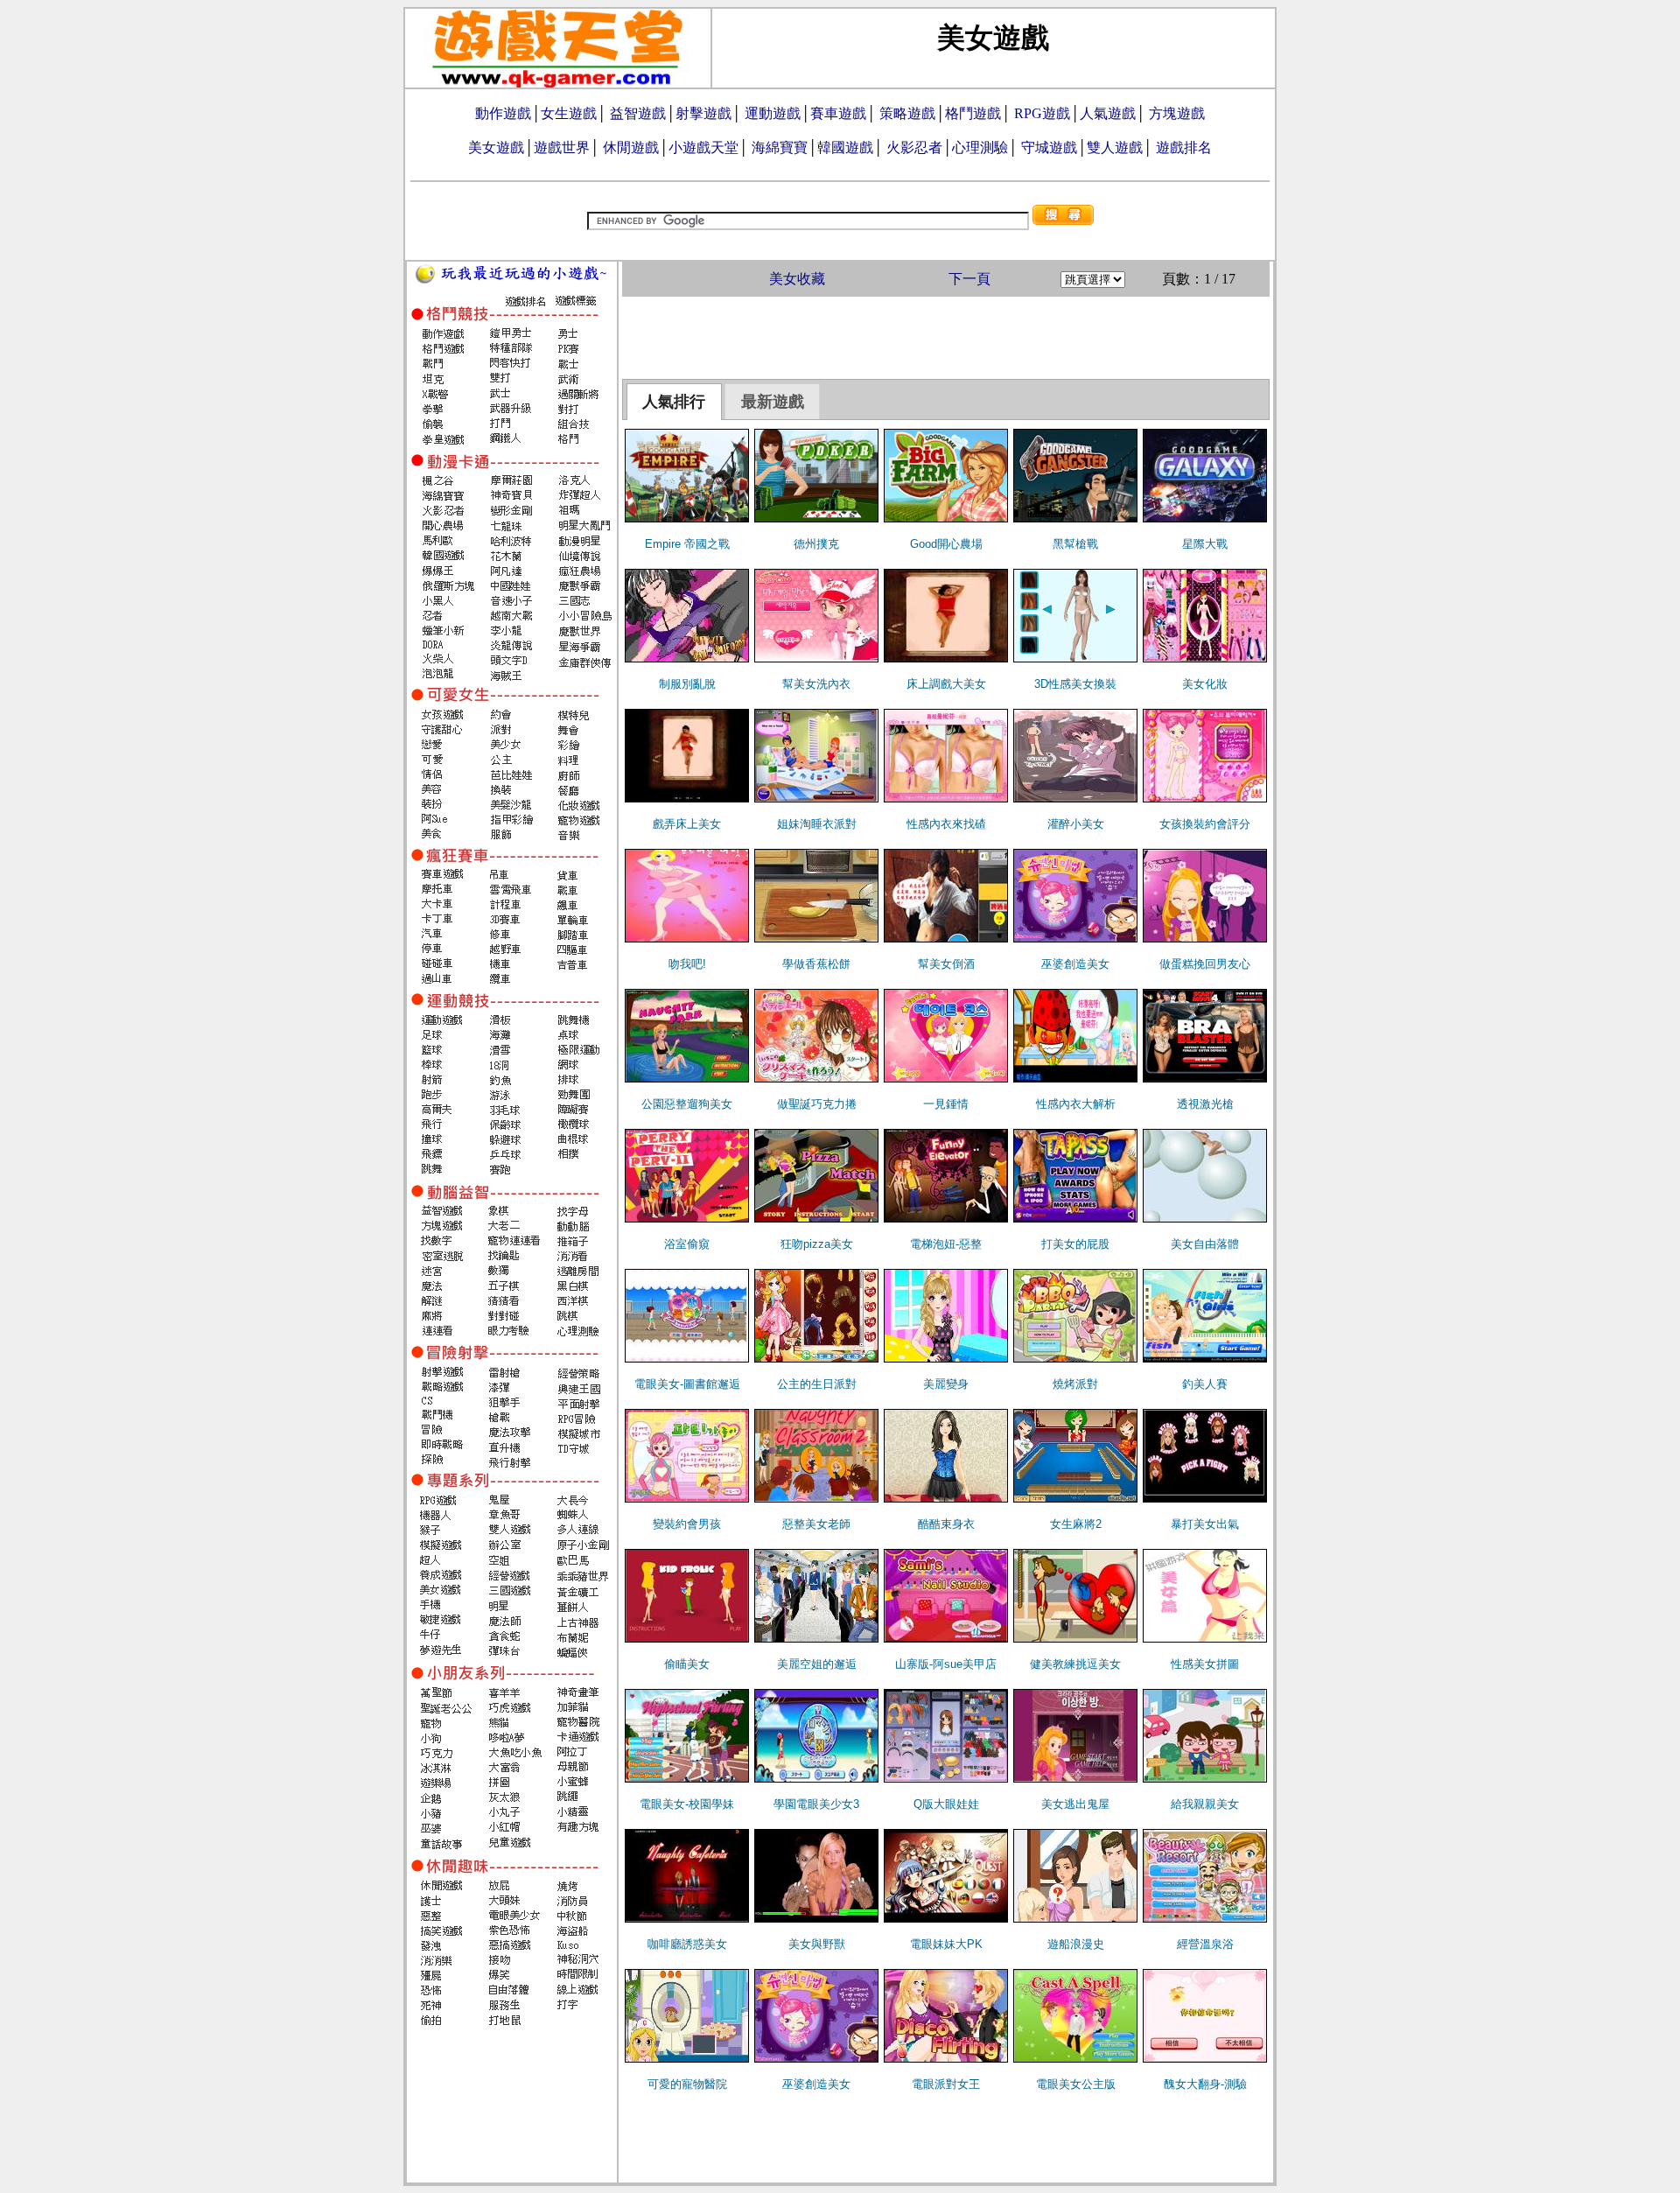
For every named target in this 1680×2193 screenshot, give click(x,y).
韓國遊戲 (845, 147)
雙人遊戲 (1115, 147)
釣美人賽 (1205, 1384)
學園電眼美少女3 (816, 1804)
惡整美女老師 (816, 1524)
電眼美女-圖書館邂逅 (687, 1384)
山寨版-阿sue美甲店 (946, 1664)
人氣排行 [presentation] (674, 402)
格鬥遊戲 (973, 113)
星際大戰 (1205, 544)
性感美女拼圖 (1205, 1664)
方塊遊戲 (1177, 113)
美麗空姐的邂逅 (817, 1664)
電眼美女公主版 (1076, 2084)
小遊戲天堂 (703, 147)
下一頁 (969, 279)
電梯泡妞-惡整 (946, 1244)
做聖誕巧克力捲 (817, 1104)
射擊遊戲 (703, 113)
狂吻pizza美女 (817, 1244)
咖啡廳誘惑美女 (687, 1944)
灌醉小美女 (1076, 824)
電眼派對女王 (946, 2084)
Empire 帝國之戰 (687, 544)
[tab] (674, 402)
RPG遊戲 (1042, 113)
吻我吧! (687, 964)
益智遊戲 (638, 113)
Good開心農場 (946, 544)
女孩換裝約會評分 (1205, 824)
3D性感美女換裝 (1075, 684)
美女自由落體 (1205, 1244)
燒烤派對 (1075, 1384)
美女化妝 (1205, 684)
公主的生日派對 (817, 1384)
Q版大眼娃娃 (946, 1804)
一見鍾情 (946, 1104)
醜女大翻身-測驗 (1205, 2084)
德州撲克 (816, 544)
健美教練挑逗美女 (1075, 1664)
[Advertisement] (946, 336)
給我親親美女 (1205, 1804)
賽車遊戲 (838, 113)
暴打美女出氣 (1205, 1524)
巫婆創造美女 (1075, 964)
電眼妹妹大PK (946, 1944)
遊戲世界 (562, 147)
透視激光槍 (1205, 1104)
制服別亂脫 (687, 684)
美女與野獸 (817, 1944)
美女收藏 (797, 279)
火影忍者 (914, 147)
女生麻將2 (1076, 1524)
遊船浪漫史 (1076, 1944)
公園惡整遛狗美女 (687, 1104)
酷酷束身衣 (946, 1524)
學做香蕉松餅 (816, 964)
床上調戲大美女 (946, 684)
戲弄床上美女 (687, 824)
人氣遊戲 (1108, 113)
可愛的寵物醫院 (687, 2084)
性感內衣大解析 (1076, 1104)
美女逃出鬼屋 (1075, 1804)
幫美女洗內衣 (816, 684)
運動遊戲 (773, 113)
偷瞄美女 (687, 1664)
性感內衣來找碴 (946, 824)
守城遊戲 (1049, 147)
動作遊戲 (503, 113)
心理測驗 (980, 147)
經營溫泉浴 (1205, 1944)
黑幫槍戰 (1075, 544)
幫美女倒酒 (946, 964)
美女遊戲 (496, 147)
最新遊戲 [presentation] (773, 402)
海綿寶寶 (780, 147)
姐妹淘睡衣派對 (817, 824)
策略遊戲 (907, 113)
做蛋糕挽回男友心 (1205, 964)
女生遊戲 (569, 113)
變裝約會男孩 (687, 1524)
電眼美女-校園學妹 (687, 1804)
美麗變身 (946, 1384)
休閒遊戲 (631, 147)
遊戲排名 (1184, 147)
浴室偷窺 (687, 1244)
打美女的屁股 (1075, 1244)
